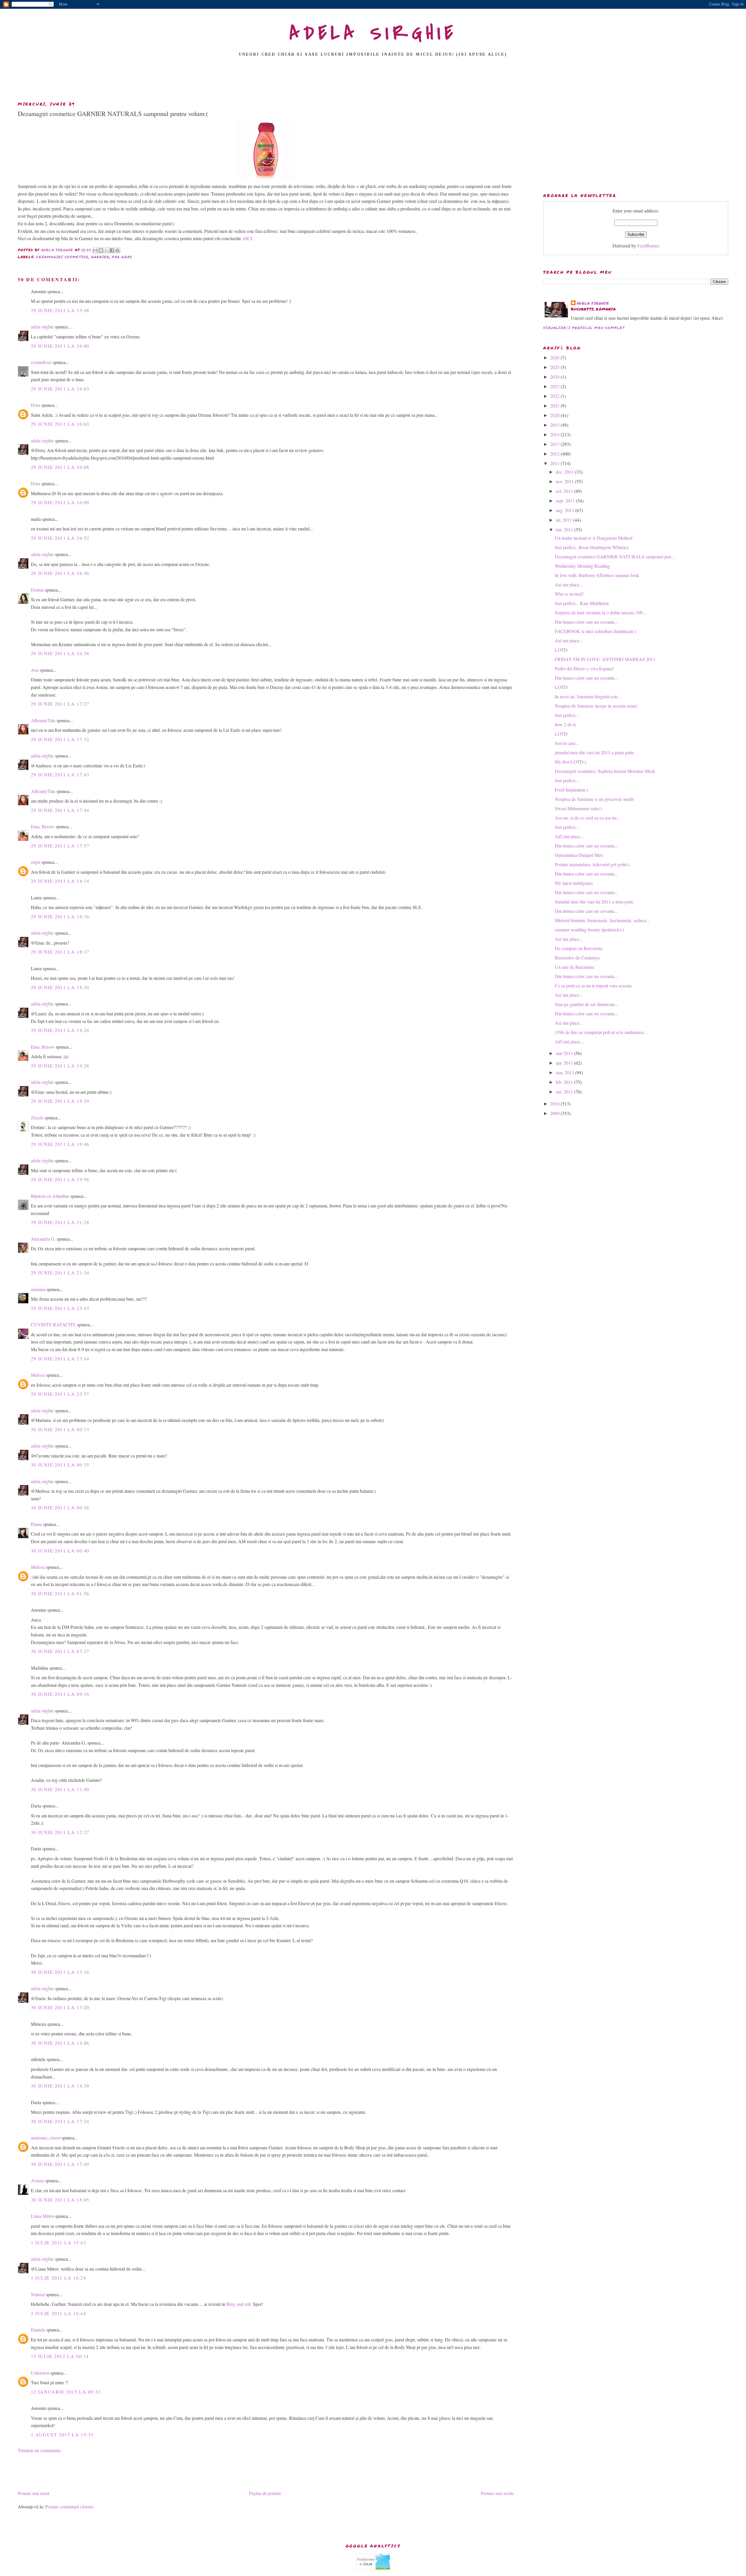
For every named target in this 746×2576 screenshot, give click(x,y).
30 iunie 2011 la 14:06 (60, 2043)
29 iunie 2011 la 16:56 (60, 573)
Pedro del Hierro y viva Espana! (584, 668)
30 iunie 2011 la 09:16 (60, 1694)
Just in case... (567, 743)
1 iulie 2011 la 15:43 (59, 2242)
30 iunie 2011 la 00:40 (60, 1551)
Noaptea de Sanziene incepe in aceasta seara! (596, 706)
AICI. (248, 238)
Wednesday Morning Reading (582, 566)
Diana (36, 1524)
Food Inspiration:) (571, 790)
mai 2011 (565, 1053)
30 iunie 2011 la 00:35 (60, 1465)
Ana (35, 670)
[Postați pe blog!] (101, 250)
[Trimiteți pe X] (106, 250)
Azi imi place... (569, 584)
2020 (555, 415)
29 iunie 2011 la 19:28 (60, 1066)
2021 (555, 406)
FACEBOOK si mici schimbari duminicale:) (595, 631)
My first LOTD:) (570, 762)
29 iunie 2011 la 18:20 (60, 987)
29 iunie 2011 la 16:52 (60, 538)
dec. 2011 (565, 472)
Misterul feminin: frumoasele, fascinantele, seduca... (602, 920)
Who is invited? (569, 594)
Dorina (37, 590)
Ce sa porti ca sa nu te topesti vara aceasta (593, 985)
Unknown (40, 2373)
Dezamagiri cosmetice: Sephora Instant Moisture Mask (605, 771)
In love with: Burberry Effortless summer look (597, 575)
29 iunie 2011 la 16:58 (60, 653)
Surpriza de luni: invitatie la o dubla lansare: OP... (600, 612)
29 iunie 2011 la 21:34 (60, 1273)
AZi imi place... (569, 836)
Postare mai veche (497, 2493)
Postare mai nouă (34, 2493)
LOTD (561, 650)
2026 (555, 357)
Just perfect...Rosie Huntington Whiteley (592, 547)
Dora (36, 405)
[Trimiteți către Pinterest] (117, 250)
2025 (555, 367)
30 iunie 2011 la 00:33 (60, 1429)
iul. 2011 (564, 520)
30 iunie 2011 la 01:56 (60, 1593)
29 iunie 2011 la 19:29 (60, 1101)
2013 (555, 444)
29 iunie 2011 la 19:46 (60, 1144)
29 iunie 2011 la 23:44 (60, 1359)
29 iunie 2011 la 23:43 (60, 1308)
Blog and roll (239, 2304)
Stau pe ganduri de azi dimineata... (586, 1004)
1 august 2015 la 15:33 (62, 2435)
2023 (555, 386)
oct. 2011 (565, 491)
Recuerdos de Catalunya (577, 958)
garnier (100, 257)
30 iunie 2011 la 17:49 (60, 2164)
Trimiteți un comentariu (39, 2450)
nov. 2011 (565, 481)
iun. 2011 (565, 529)
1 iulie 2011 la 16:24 (59, 2278)
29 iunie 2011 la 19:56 (60, 1179)
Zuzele (37, 1118)
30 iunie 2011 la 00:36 (60, 1507)
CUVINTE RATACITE (53, 1324)
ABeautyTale (43, 720)
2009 (555, 1113)
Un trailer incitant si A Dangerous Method (594, 538)
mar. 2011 (565, 1072)
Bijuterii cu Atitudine (50, 1196)
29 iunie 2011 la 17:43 (60, 774)
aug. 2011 (565, 510)
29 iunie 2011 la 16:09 (60, 502)
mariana (38, 1289)
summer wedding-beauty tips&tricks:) (589, 930)
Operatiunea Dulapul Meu (579, 855)
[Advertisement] (373, 81)
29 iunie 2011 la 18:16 (60, 916)
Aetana (37, 2180)
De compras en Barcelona (579, 948)
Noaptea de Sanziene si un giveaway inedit (594, 799)
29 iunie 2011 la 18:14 (60, 881)
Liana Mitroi (42, 2216)
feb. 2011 (565, 1082)
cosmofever (41, 362)
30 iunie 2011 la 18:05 (60, 2200)
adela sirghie (42, 327)
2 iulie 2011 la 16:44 (59, 2313)
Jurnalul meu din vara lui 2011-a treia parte (594, 902)
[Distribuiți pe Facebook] (112, 250)
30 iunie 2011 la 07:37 (60, 1651)
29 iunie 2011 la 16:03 (60, 389)
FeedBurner (648, 246)
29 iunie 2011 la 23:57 (60, 1394)
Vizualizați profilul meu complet (584, 328)
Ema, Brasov (43, 826)
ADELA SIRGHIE (373, 33)
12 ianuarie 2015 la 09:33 (66, 2392)
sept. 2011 (566, 501)
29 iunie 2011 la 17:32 (60, 739)
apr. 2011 (565, 1063)
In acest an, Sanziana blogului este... (588, 696)
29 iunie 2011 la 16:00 (60, 346)
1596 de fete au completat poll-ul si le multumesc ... (602, 1032)
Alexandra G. (43, 1239)
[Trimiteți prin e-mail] (95, 250)
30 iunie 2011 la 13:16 (60, 1972)
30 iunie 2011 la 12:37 (60, 1832)
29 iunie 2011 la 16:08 (60, 467)
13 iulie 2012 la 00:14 (60, 2356)
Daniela (38, 2330)
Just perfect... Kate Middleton (582, 603)
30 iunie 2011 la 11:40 (60, 1789)
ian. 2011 (565, 1092)
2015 (555, 425)
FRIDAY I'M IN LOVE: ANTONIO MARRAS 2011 (605, 659)
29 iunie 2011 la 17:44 (60, 810)
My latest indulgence (574, 883)
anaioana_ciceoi (46, 2138)
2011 (555, 463)
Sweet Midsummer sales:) (578, 808)
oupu (36, 862)
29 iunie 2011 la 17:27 (60, 704)
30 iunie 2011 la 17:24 (60, 2121)
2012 (555, 454)
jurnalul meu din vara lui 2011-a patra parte (594, 752)
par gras (122, 257)
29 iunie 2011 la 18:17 (60, 952)
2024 (555, 377)
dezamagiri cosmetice (62, 257)
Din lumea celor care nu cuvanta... (586, 622)
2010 (555, 1104)
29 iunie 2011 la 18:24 (60, 1030)
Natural (38, 2294)
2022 (555, 396)
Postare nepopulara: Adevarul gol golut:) (592, 864)
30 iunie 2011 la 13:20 (60, 2007)
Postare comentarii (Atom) (69, 2506)
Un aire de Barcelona (574, 967)
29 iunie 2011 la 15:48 (60, 310)
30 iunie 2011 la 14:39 (60, 2086)
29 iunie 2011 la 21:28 (60, 1222)
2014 (555, 434)
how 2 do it (565, 724)
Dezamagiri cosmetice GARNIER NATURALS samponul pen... (615, 556)
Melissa (38, 1375)
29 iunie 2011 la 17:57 (60, 846)
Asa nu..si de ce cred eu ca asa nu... (587, 818)
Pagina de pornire (265, 2493)
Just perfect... (567, 715)
